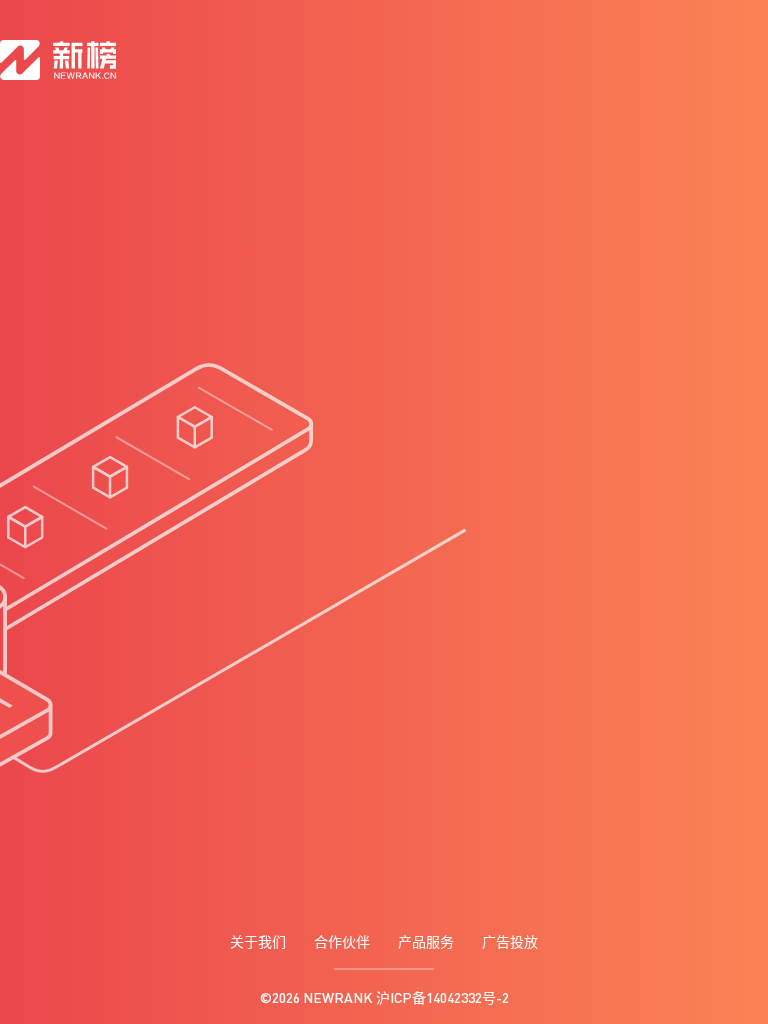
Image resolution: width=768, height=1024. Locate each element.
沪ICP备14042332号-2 (442, 997)
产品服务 (426, 941)
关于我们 (258, 941)
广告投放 (510, 941)
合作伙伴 (342, 941)
